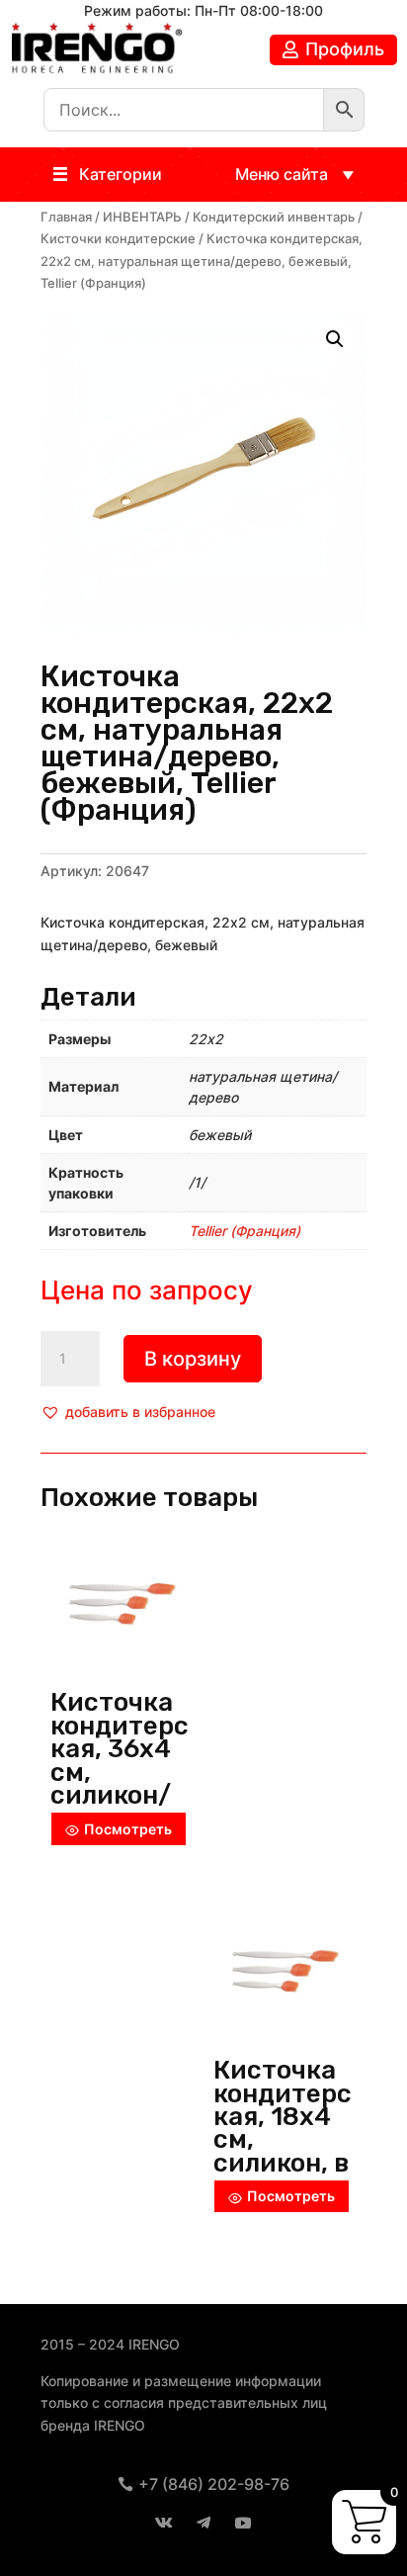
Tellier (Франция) (244, 1231)
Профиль (345, 49)
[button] (121, 175)
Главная (66, 217)
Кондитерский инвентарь (274, 217)
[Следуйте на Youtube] (243, 2523)
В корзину (193, 1359)
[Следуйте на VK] (164, 2523)
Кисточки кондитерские (118, 239)
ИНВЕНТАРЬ (142, 217)
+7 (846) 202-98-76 (214, 2484)
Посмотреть (128, 1829)
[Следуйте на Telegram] (203, 2523)
